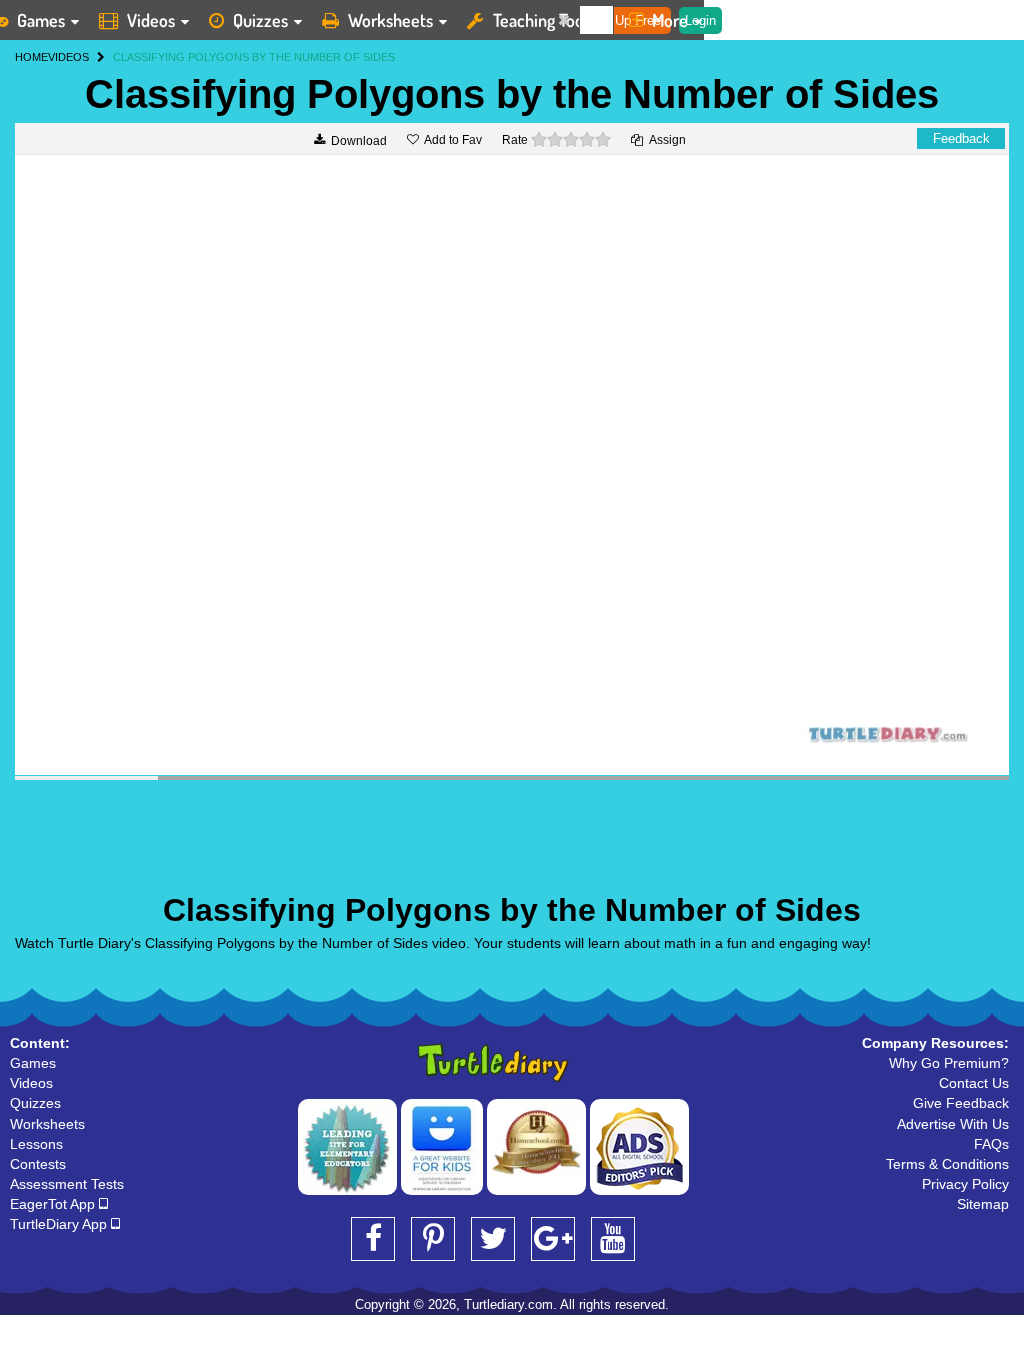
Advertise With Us (953, 1124)
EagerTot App (54, 1204)
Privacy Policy (965, 1184)
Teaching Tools (544, 20)
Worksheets (390, 20)
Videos (151, 20)
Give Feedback (961, 1103)
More (670, 20)
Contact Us (974, 1083)
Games (33, 1063)
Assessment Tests (67, 1184)
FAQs (991, 1144)
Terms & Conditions (947, 1164)
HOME (31, 57)
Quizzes (260, 20)
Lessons (36, 1144)
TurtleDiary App (60, 1224)
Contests (38, 1164)
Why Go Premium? (949, 1063)
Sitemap (983, 1204)
